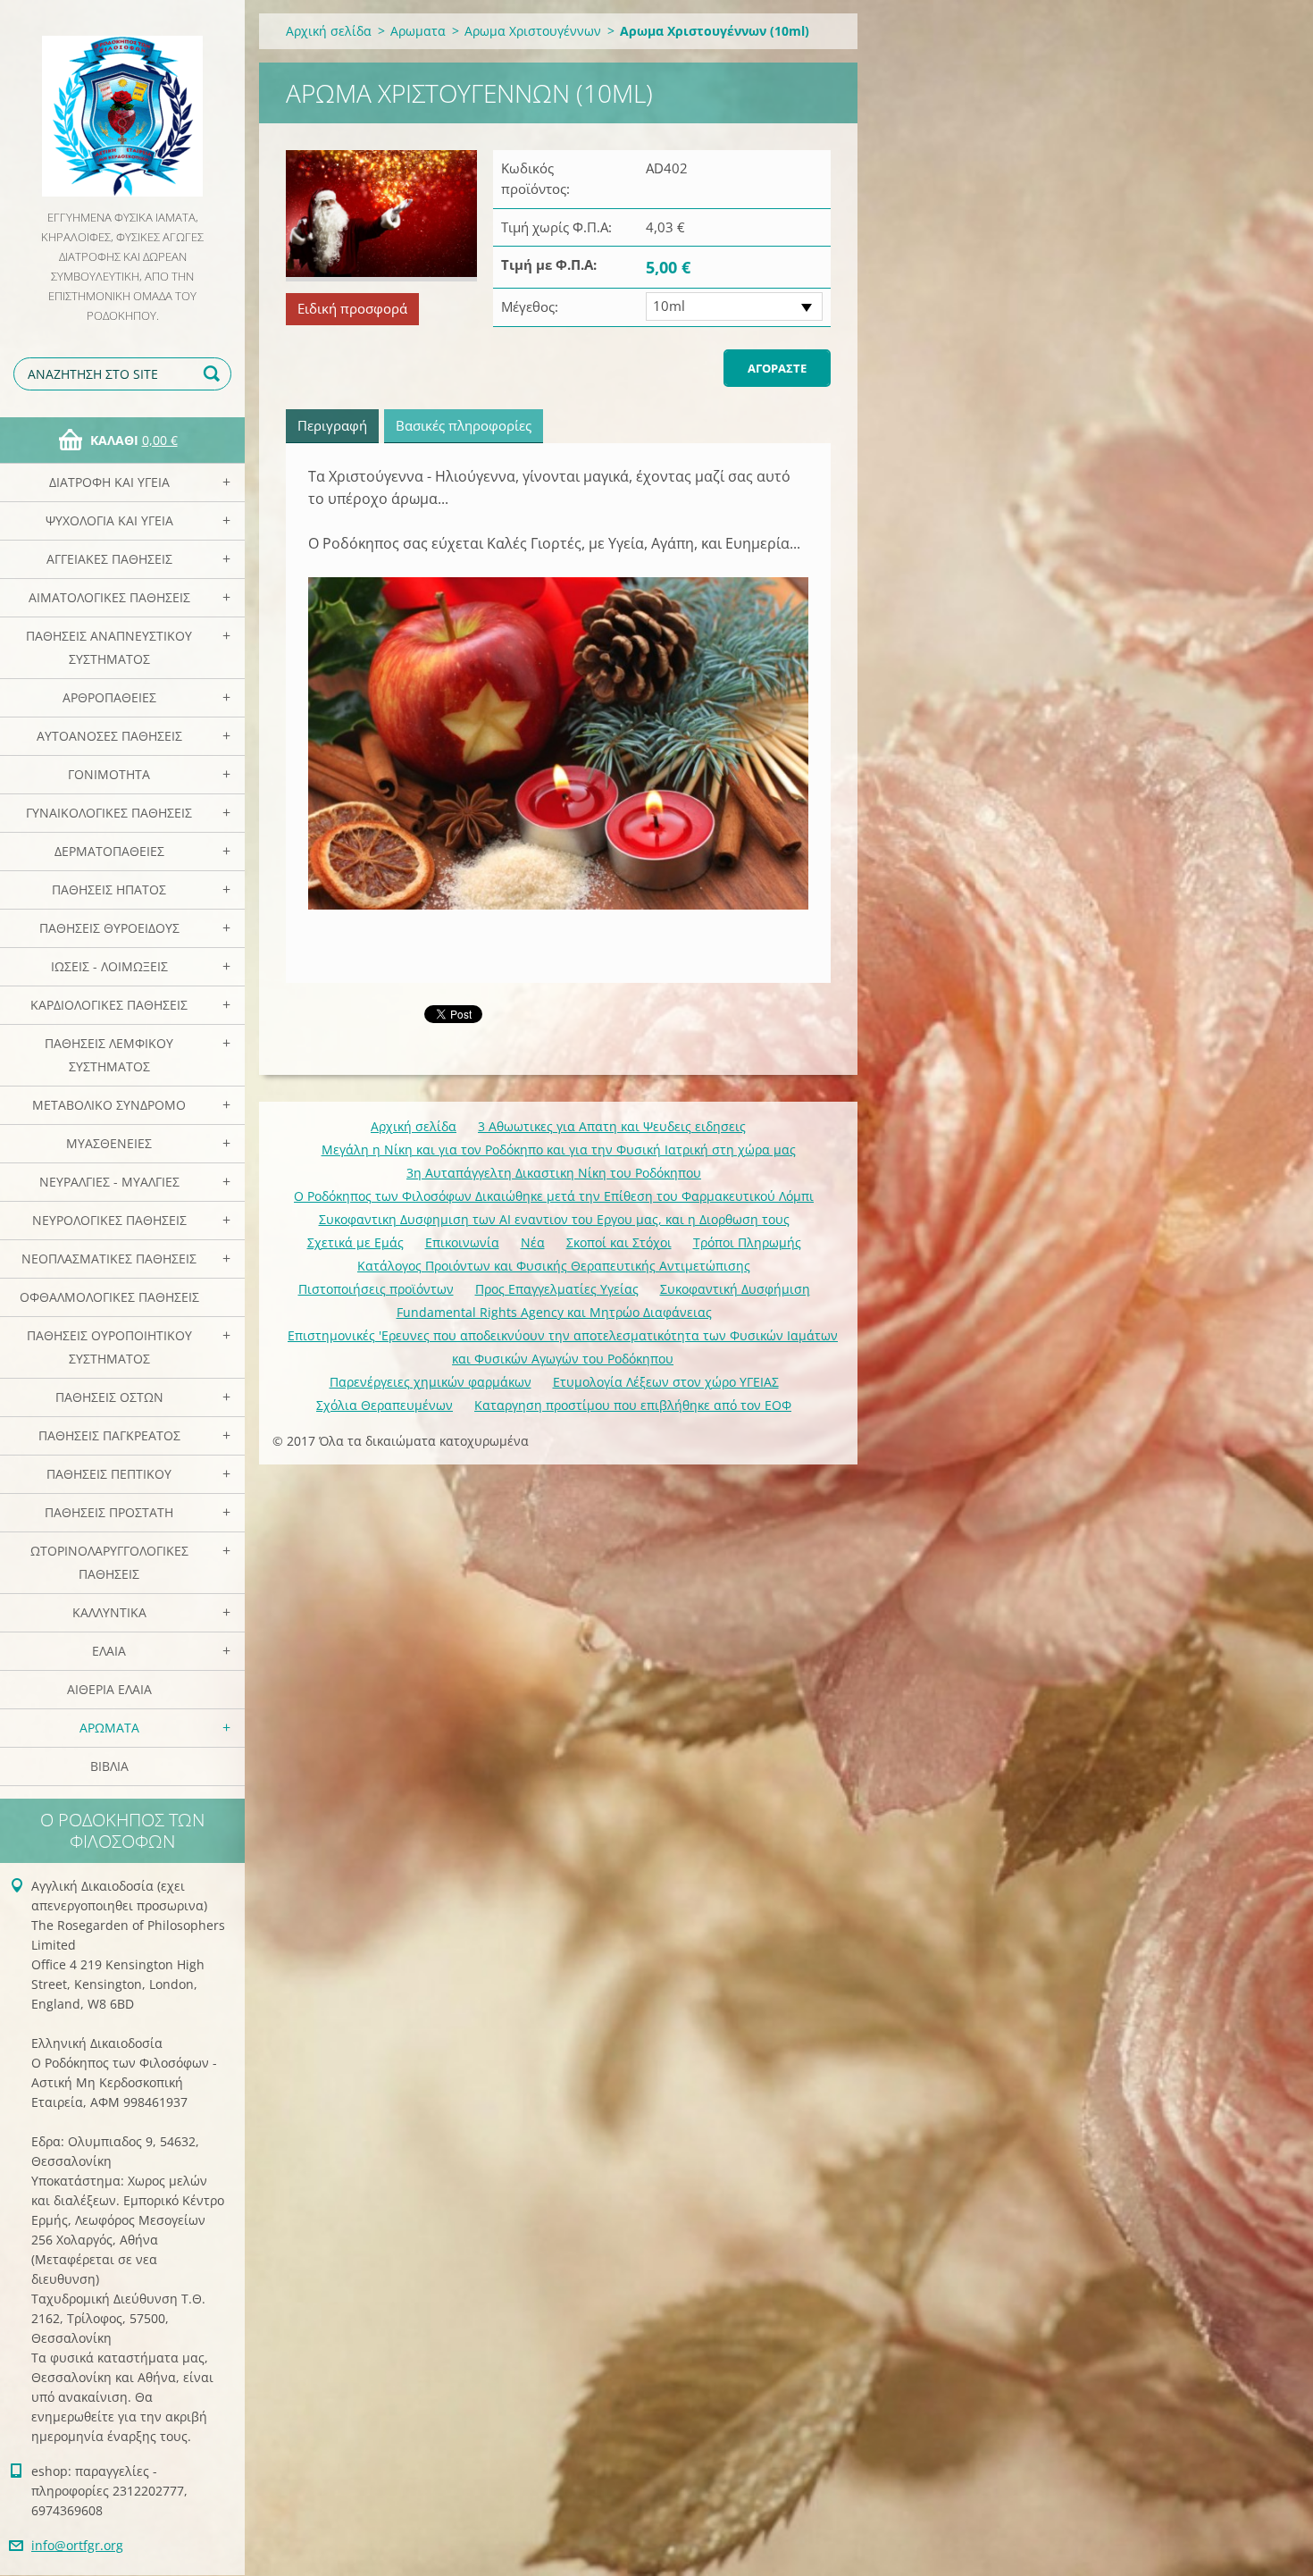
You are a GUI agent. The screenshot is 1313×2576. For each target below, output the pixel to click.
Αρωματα (109, 1728)
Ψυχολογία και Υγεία (109, 520)
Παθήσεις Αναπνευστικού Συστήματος (109, 647)
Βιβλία (109, 1766)
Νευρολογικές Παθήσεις (109, 1220)
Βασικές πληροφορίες (464, 425)
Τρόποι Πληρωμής (747, 1242)
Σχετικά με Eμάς (355, 1242)
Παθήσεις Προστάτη (109, 1512)
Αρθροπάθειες (109, 697)
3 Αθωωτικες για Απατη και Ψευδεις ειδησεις (612, 1126)
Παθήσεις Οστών (109, 1397)
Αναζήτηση (214, 374)
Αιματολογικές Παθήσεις (109, 597)
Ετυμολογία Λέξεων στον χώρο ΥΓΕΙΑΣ (666, 1382)
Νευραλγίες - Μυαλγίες (109, 1182)
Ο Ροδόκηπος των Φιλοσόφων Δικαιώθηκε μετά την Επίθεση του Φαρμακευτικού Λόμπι (554, 1196)
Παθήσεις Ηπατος (109, 889)
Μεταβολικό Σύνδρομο (109, 1105)
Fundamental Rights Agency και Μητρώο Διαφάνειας (554, 1312)
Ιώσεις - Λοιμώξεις (109, 966)
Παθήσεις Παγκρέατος (109, 1435)
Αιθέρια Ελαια (109, 1689)
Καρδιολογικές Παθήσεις (109, 1005)
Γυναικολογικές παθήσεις (109, 813)
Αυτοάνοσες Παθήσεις (109, 736)
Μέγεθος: (530, 306)
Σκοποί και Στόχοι (619, 1242)
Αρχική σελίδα (329, 31)
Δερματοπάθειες (109, 851)
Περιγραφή (332, 425)
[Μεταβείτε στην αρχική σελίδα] (122, 104)
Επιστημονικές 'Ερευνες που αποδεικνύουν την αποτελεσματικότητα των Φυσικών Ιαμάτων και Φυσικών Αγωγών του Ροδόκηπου (563, 1347)
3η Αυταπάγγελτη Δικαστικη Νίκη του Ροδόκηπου (554, 1173)
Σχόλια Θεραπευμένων (385, 1405)
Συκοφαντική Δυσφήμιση (735, 1289)
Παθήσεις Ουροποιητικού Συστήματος (109, 1347)
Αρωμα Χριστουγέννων (533, 31)
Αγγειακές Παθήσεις (109, 559)
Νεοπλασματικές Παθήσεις (109, 1259)
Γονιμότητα (109, 774)
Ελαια (109, 1651)
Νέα (533, 1242)
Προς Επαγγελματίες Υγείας (557, 1289)
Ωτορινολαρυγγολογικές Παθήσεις (109, 1562)
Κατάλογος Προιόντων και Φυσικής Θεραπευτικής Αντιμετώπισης (554, 1266)
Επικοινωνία (462, 1242)
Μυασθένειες (109, 1143)
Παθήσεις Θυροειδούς (109, 928)
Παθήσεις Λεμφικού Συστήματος (109, 1055)
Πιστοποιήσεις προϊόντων (376, 1289)
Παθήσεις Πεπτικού (109, 1474)
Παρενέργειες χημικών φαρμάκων (431, 1382)
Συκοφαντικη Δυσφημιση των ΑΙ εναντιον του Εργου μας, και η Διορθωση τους (554, 1219)
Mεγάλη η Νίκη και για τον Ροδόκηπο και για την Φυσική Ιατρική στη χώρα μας (559, 1150)
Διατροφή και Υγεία (109, 482)
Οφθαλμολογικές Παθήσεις (109, 1297)
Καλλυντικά (109, 1612)
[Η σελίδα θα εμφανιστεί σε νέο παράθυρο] (381, 216)
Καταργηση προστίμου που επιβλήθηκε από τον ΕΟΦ (633, 1405)
